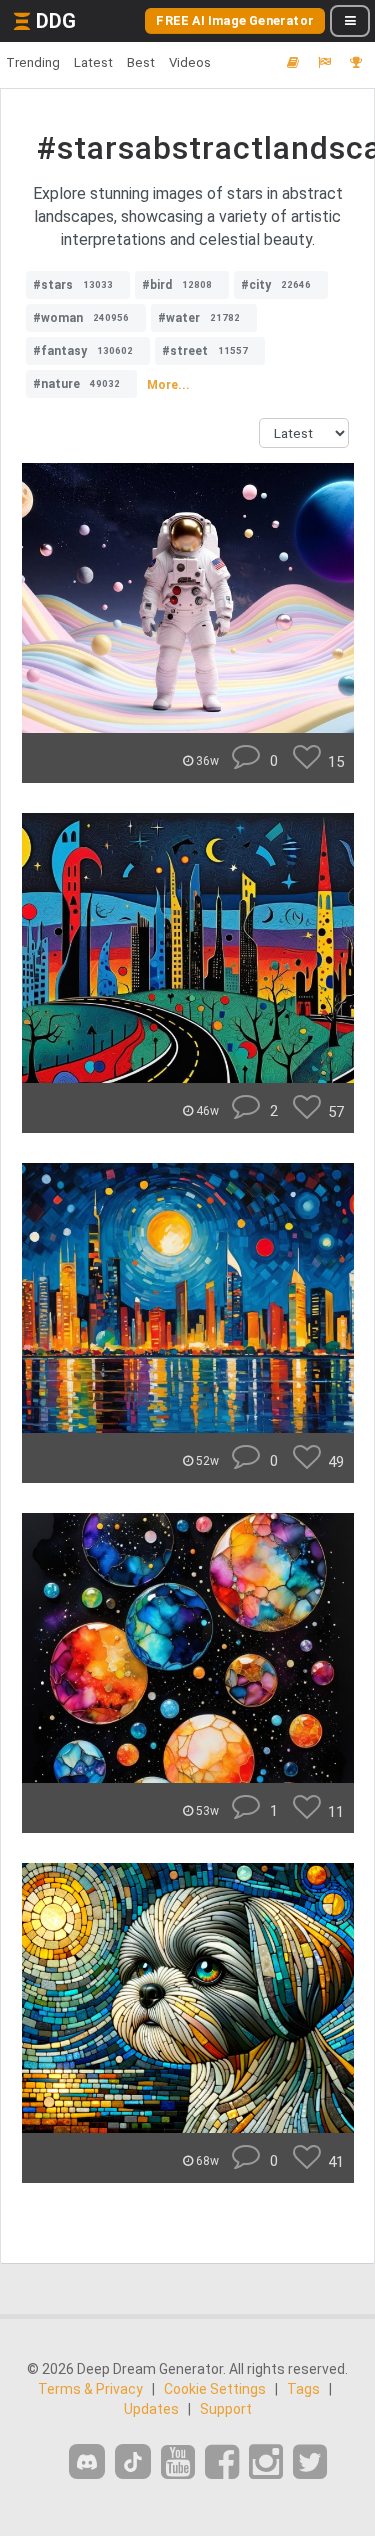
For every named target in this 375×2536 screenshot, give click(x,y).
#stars (73, 285)
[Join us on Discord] (87, 2461)
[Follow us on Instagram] (266, 2462)
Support (226, 2409)
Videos (190, 62)
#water (199, 318)
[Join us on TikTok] (133, 2461)
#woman (81, 318)
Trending (33, 62)
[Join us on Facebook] (222, 2462)
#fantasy (83, 351)
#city (276, 285)
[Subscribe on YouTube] (178, 2462)
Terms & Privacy (90, 2389)
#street (205, 351)
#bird (177, 285)
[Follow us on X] (310, 2462)
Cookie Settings (215, 2389)
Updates (151, 2409)
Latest (93, 62)
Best (141, 62)
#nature (76, 384)
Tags (303, 2389)
